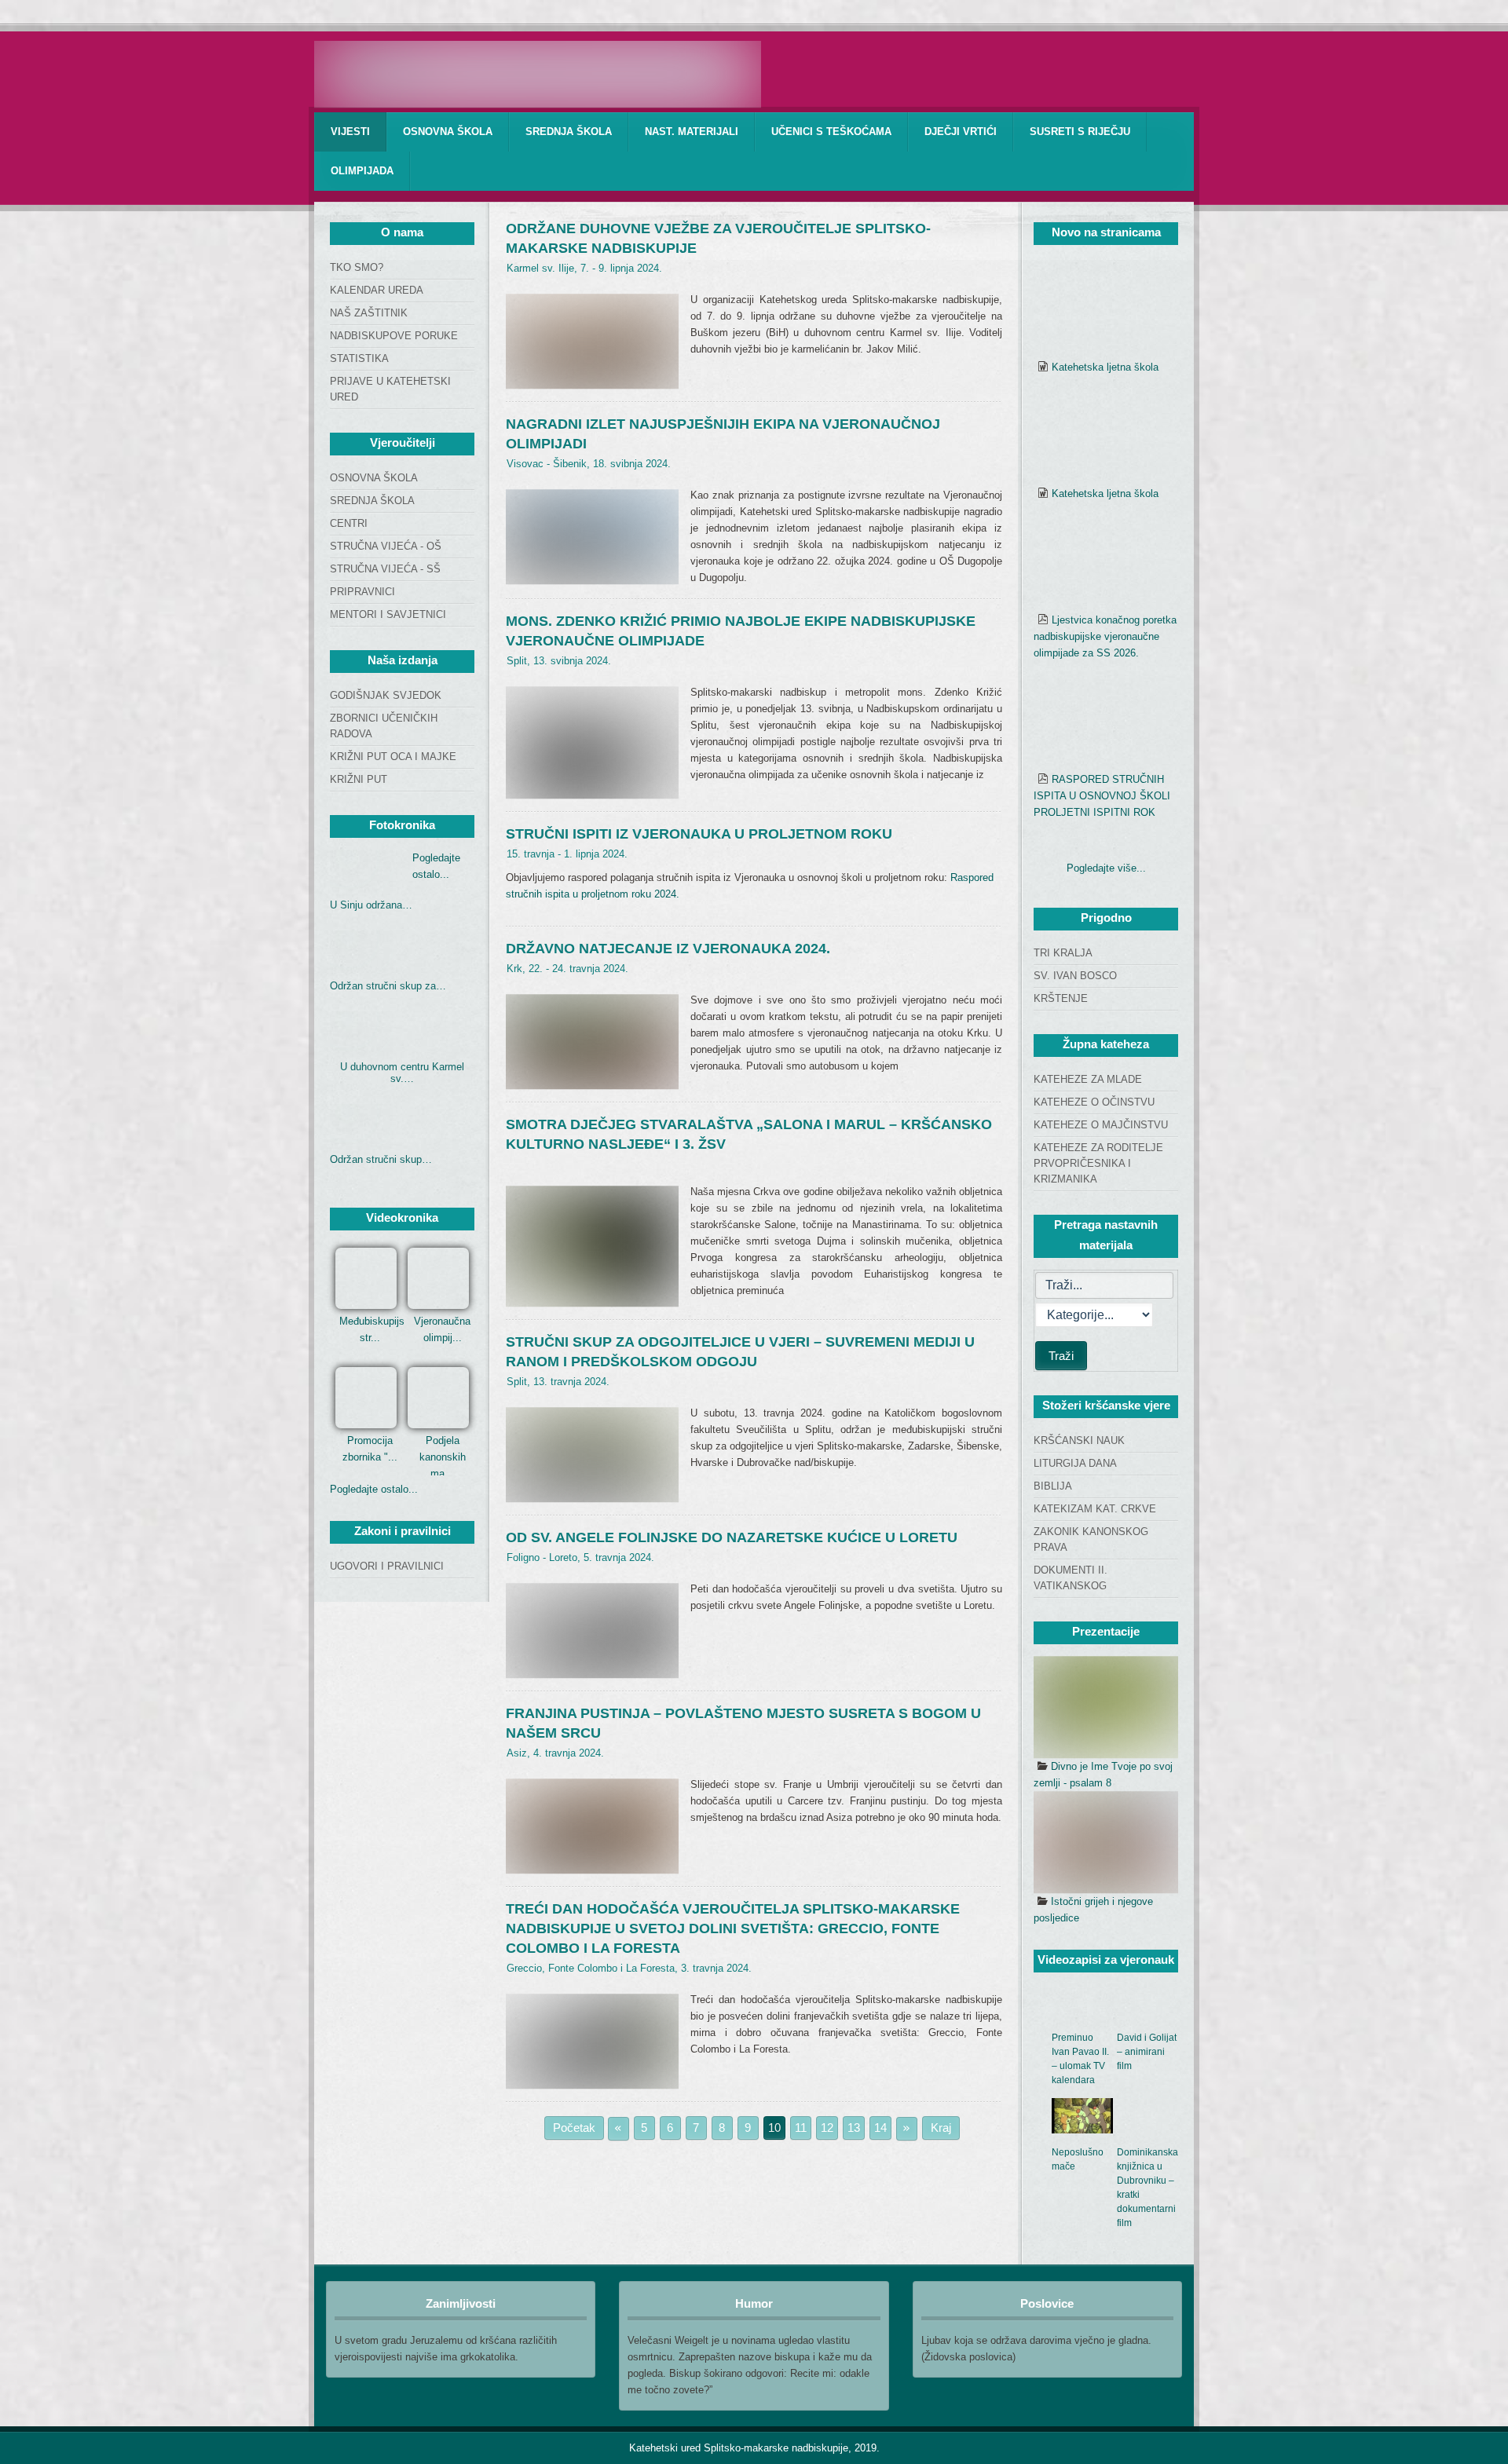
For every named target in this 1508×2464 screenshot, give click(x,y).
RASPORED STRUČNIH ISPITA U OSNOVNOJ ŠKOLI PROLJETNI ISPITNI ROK (1102, 796)
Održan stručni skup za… (388, 986)
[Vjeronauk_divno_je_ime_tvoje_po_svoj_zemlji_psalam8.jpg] (1106, 1707)
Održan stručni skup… (381, 1159)
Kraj (941, 2128)
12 (827, 2128)
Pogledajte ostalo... (374, 1489)
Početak (574, 2128)
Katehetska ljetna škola (1105, 367)
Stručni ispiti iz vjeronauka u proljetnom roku (699, 834)
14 (880, 2128)
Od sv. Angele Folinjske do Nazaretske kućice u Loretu (732, 1537)
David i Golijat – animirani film (1147, 2052)
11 (801, 2128)
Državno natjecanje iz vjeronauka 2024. (668, 949)
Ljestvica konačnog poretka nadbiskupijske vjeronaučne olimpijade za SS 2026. (1105, 636)
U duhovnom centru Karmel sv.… (402, 1073)
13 (854, 2128)
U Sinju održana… (371, 905)
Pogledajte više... (1106, 868)
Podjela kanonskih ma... (443, 1457)
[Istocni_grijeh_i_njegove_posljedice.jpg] (1106, 1842)
